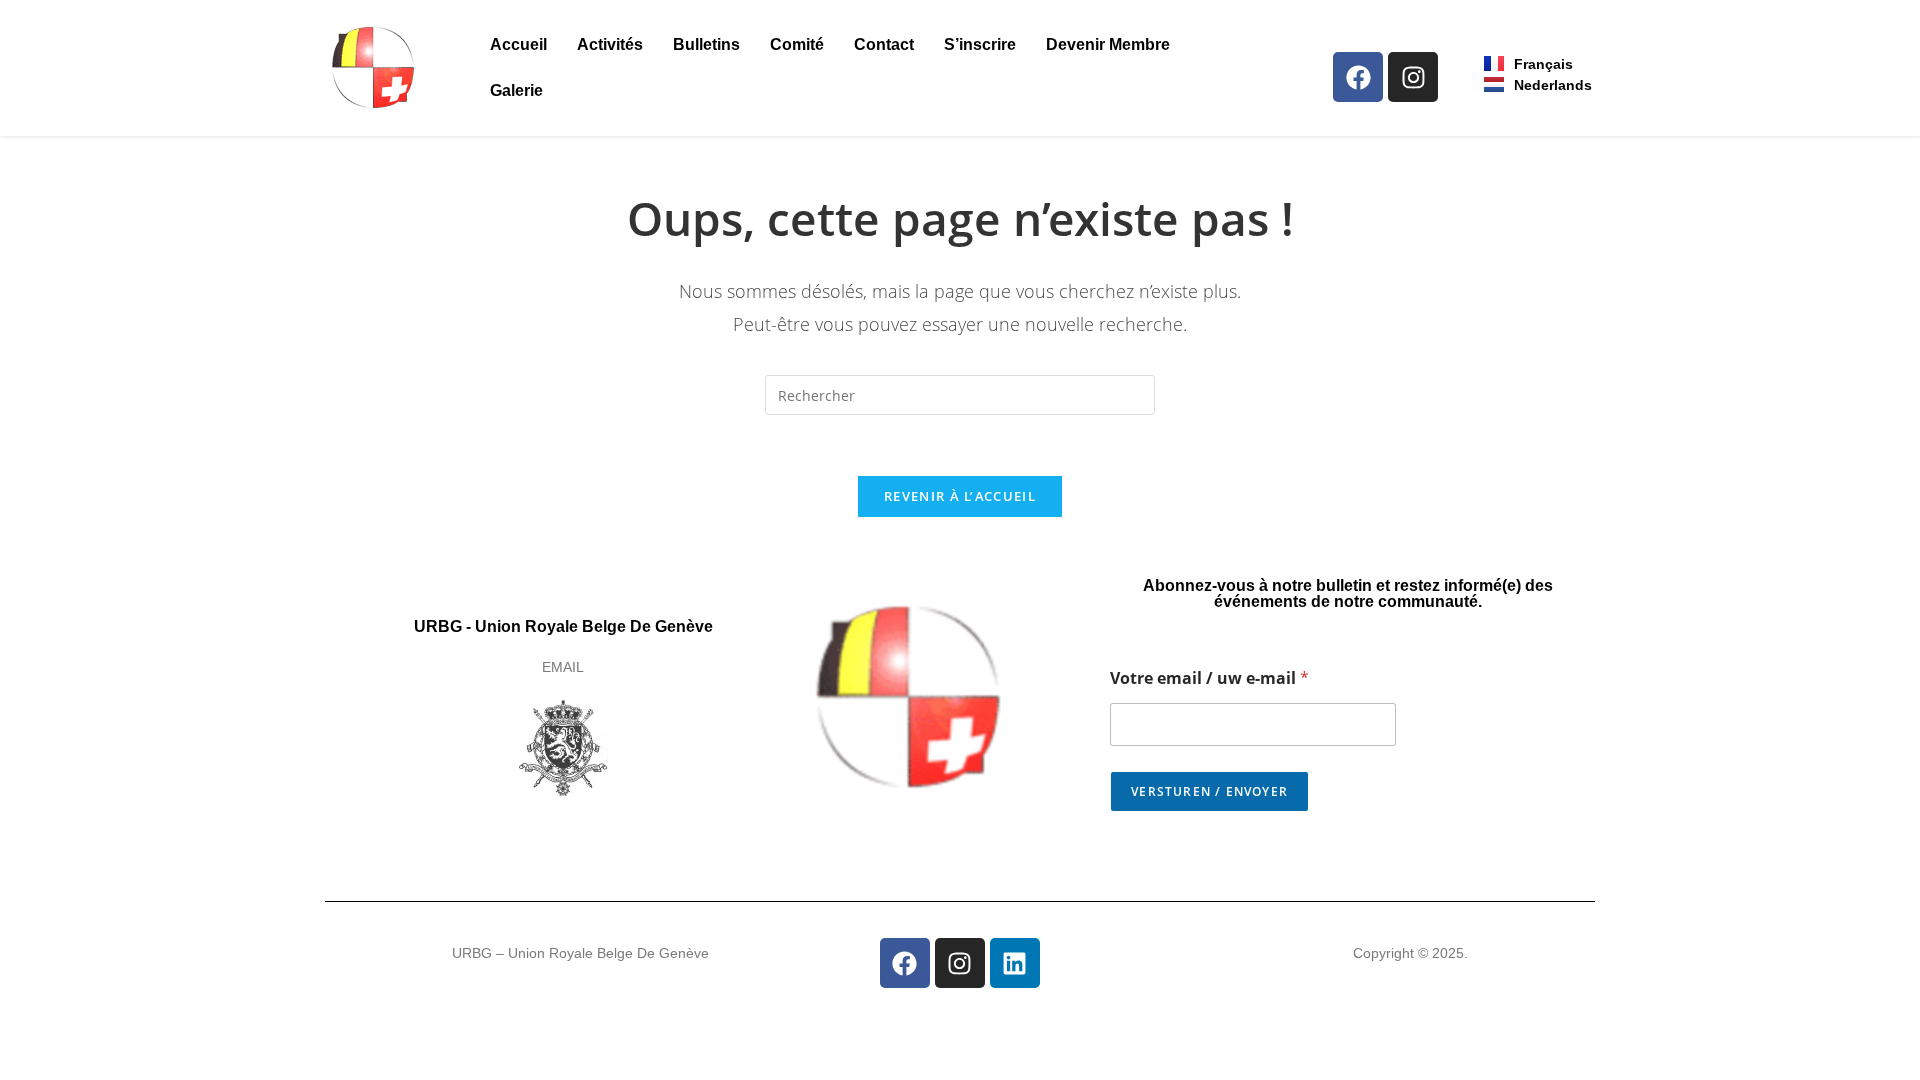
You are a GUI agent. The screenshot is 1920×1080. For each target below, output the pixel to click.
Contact (884, 44)
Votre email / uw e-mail (1209, 678)
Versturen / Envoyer (1209, 791)
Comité (797, 44)
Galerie (516, 90)
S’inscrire (980, 44)
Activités (610, 44)
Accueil (518, 44)
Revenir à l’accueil (960, 496)
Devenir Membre (1108, 44)
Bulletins (706, 44)
